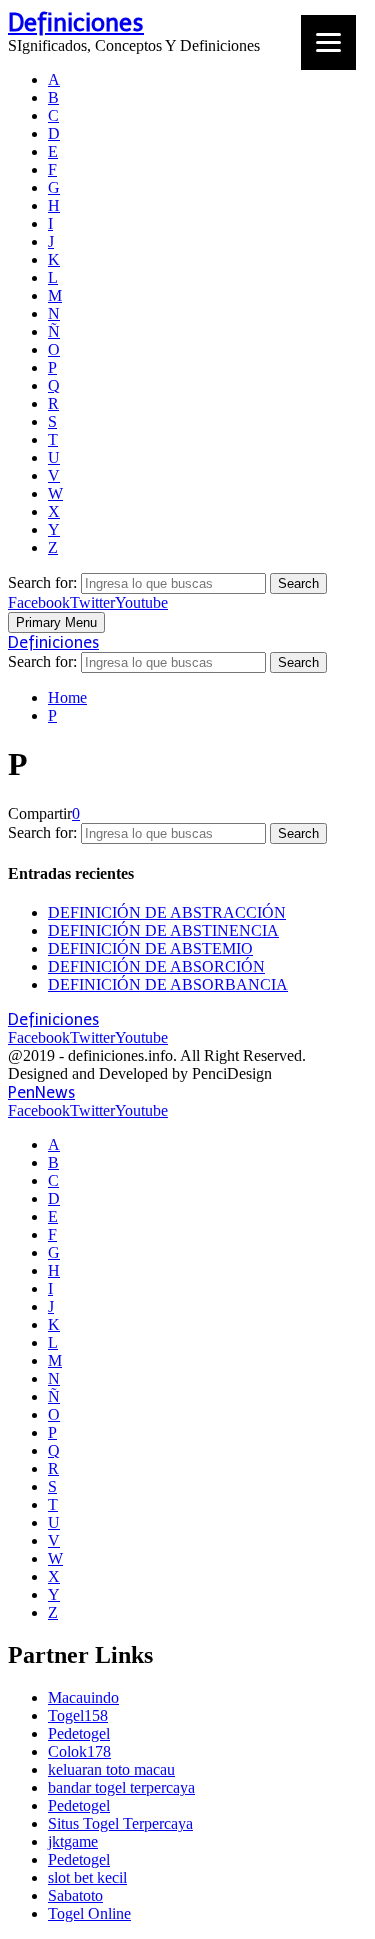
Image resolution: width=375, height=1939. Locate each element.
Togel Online (89, 1913)
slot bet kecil (87, 1877)
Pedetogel (79, 1733)
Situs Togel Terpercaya (120, 1823)
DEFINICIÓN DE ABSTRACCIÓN (167, 912)
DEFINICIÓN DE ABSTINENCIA (163, 930)
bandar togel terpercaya (121, 1787)
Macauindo (83, 1697)
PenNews (41, 1092)
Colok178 (79, 1751)
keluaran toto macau (111, 1769)
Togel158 (78, 1715)
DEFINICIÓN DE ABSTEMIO (150, 948)
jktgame (73, 1841)
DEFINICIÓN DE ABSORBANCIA (168, 984)
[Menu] (328, 42)
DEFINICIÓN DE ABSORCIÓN (156, 966)
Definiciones (76, 22)
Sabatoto (75, 1895)
